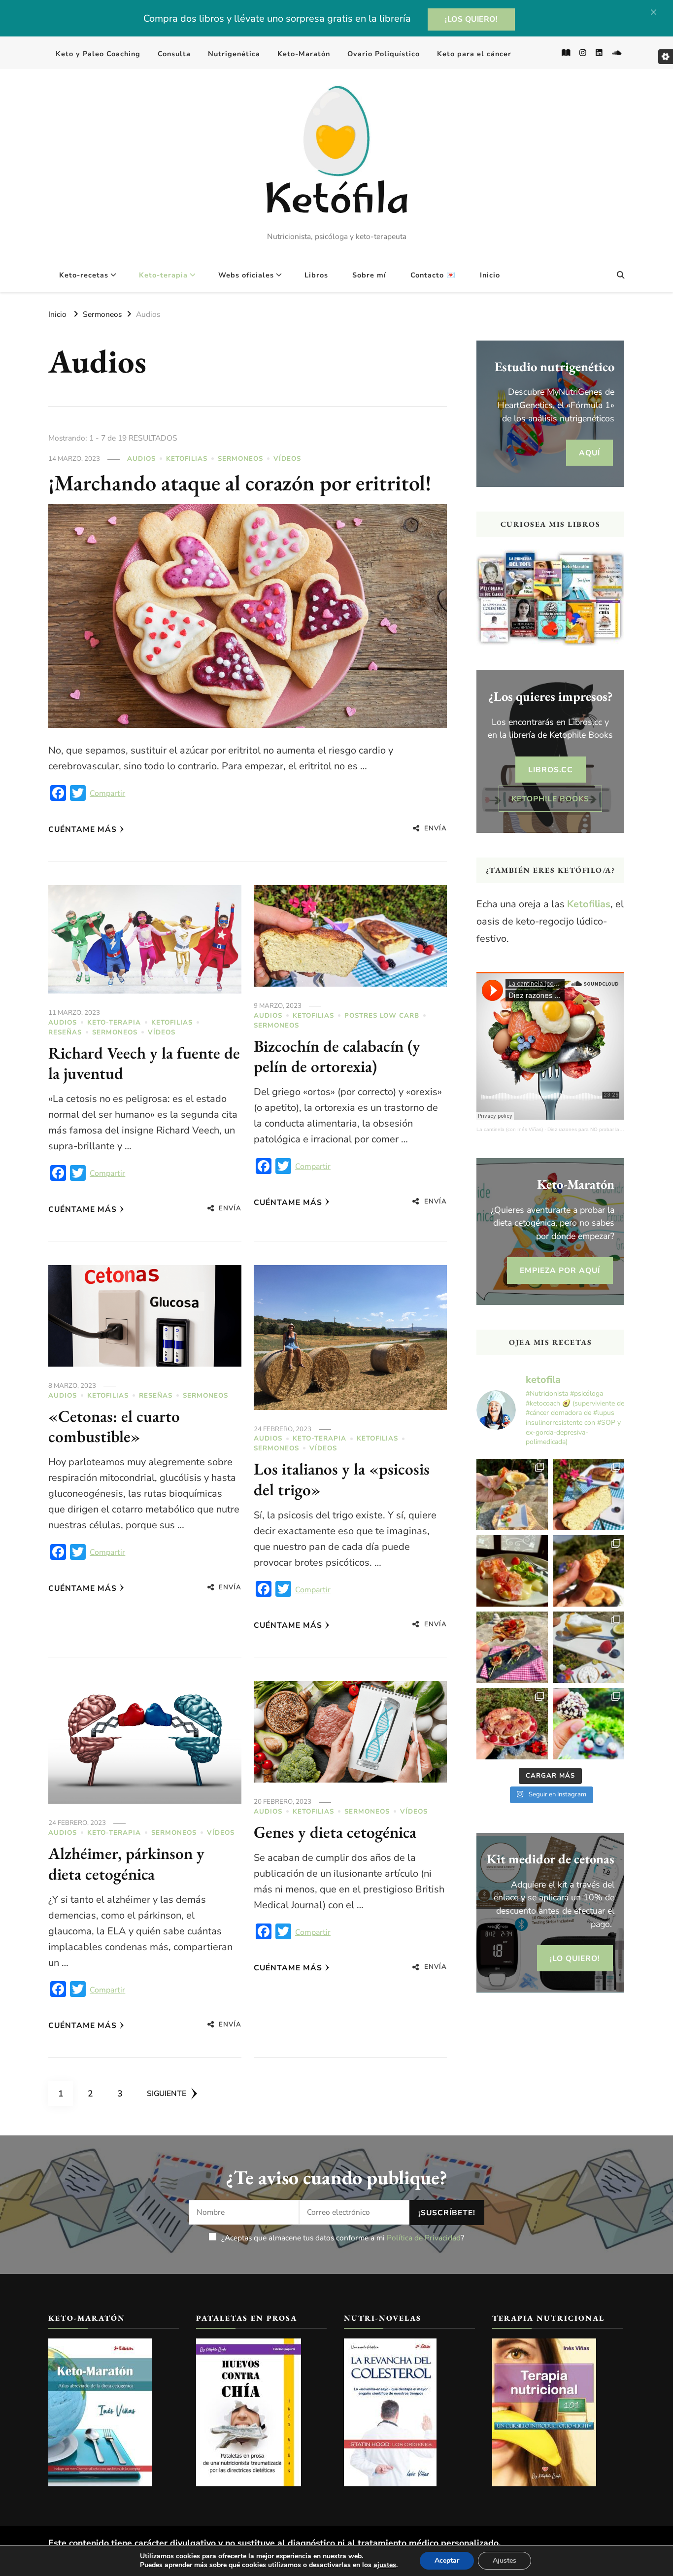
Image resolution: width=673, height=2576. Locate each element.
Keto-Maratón (304, 54)
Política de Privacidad (424, 2238)
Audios (141, 459)
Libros (316, 275)
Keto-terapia (163, 275)
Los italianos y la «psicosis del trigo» (342, 1479)
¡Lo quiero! (575, 1958)
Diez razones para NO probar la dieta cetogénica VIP (608, 1129)
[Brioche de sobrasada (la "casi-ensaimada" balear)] (589, 1571)
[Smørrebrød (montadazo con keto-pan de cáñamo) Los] (512, 1494)
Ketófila (336, 203)
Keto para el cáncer (474, 54)
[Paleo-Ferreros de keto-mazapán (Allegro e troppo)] (589, 1724)
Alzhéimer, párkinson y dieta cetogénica (126, 1863)
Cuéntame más (83, 829)
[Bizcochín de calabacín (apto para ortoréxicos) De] (589, 1494)
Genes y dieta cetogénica (335, 1832)
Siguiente (167, 2093)
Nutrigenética (234, 54)
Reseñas (65, 1032)
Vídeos (287, 459)
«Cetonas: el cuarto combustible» (114, 1426)
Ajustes (505, 2560)
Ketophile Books (550, 799)
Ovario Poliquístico (384, 54)
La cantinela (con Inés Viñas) (510, 1129)
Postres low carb (382, 1016)
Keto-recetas (84, 275)
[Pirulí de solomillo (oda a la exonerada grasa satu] (512, 1647)
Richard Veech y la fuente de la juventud (144, 1063)
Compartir (107, 793)
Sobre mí (369, 275)
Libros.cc (551, 770)
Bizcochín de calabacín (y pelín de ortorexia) (337, 1056)
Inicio (490, 275)
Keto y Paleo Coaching (98, 54)
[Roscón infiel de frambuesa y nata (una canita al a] (512, 1724)
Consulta (174, 54)
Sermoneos (240, 459)
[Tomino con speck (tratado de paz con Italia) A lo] (512, 1571)
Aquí (589, 453)
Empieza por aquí (560, 1270)
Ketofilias (187, 459)
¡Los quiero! (471, 19)
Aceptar (447, 2560)
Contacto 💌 (433, 275)
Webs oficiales (246, 275)
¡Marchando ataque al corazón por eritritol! (240, 482)
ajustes (385, 2565)
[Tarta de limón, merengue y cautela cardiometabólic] (589, 1647)
